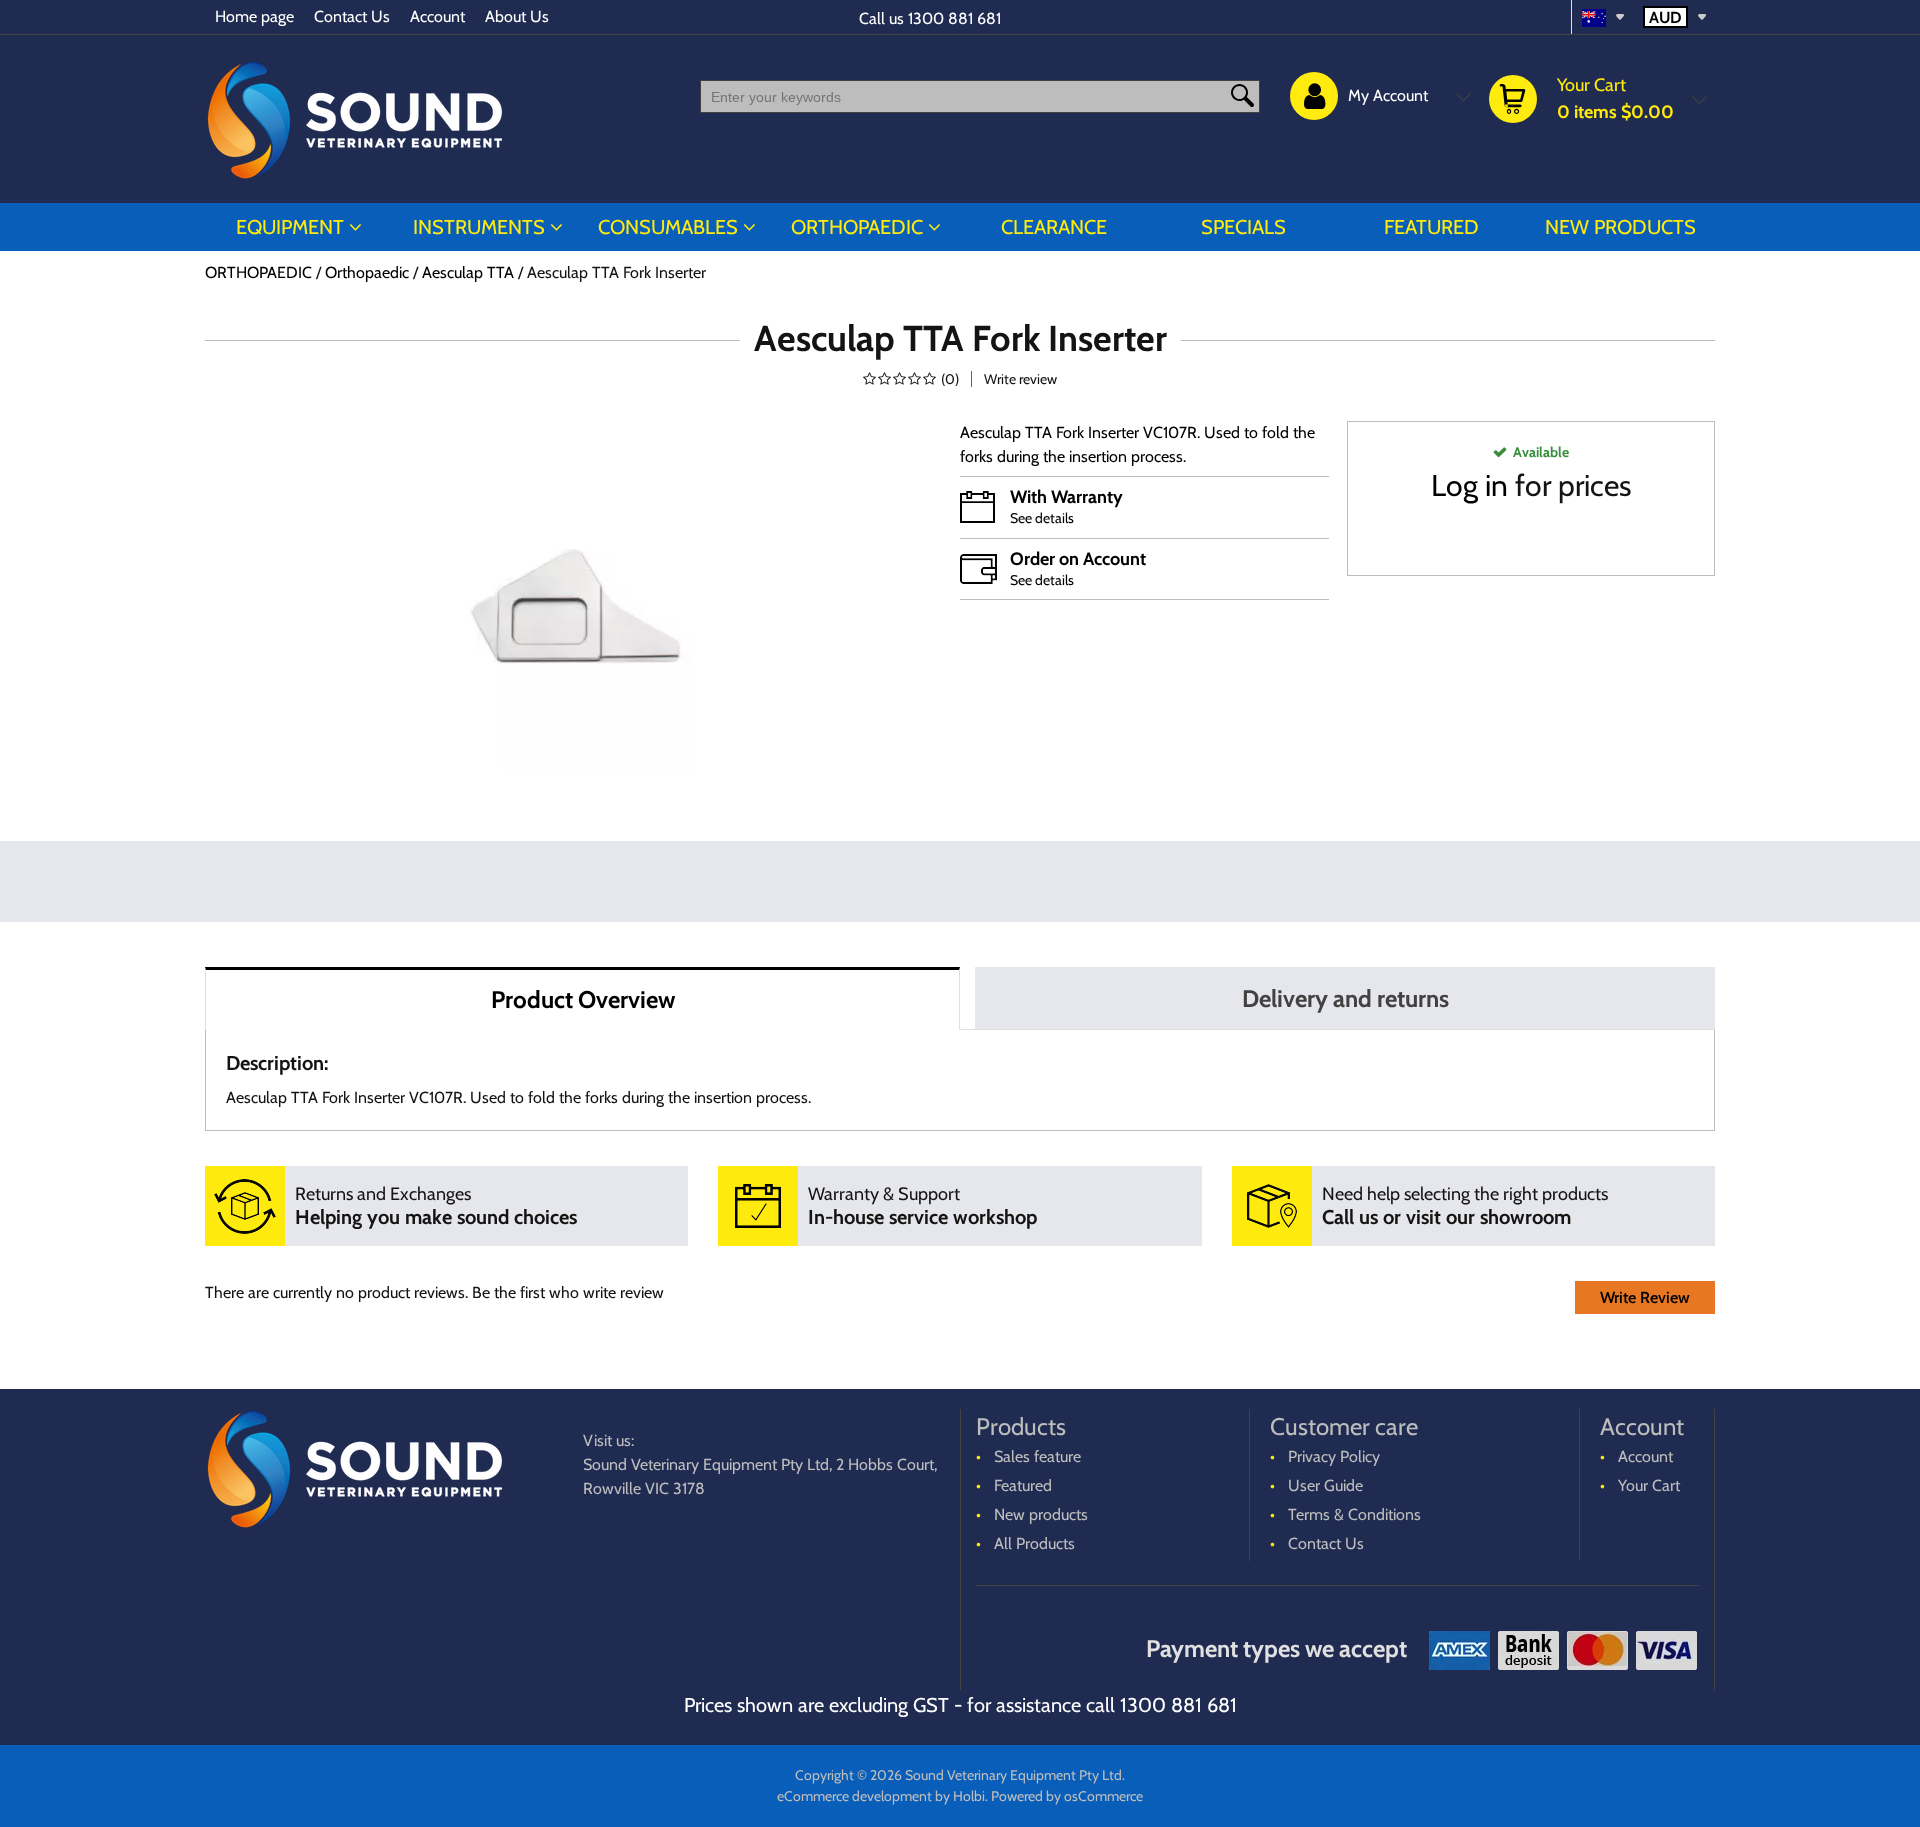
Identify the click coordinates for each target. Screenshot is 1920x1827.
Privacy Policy (1334, 1456)
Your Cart (1649, 1485)
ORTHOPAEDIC (857, 227)
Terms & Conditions (1354, 1514)
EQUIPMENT (290, 227)
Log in (1469, 485)
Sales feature (1037, 1456)
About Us (517, 16)
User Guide (1325, 1485)
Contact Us (352, 16)
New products (1620, 227)
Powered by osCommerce (1067, 1796)
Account (437, 16)
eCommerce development (854, 1796)
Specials (1243, 227)
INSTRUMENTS (479, 227)
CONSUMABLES (668, 227)
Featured (1431, 227)
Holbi (969, 1796)
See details (1042, 518)
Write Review (1645, 1297)
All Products (1034, 1543)
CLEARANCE (1054, 227)
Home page (254, 16)
